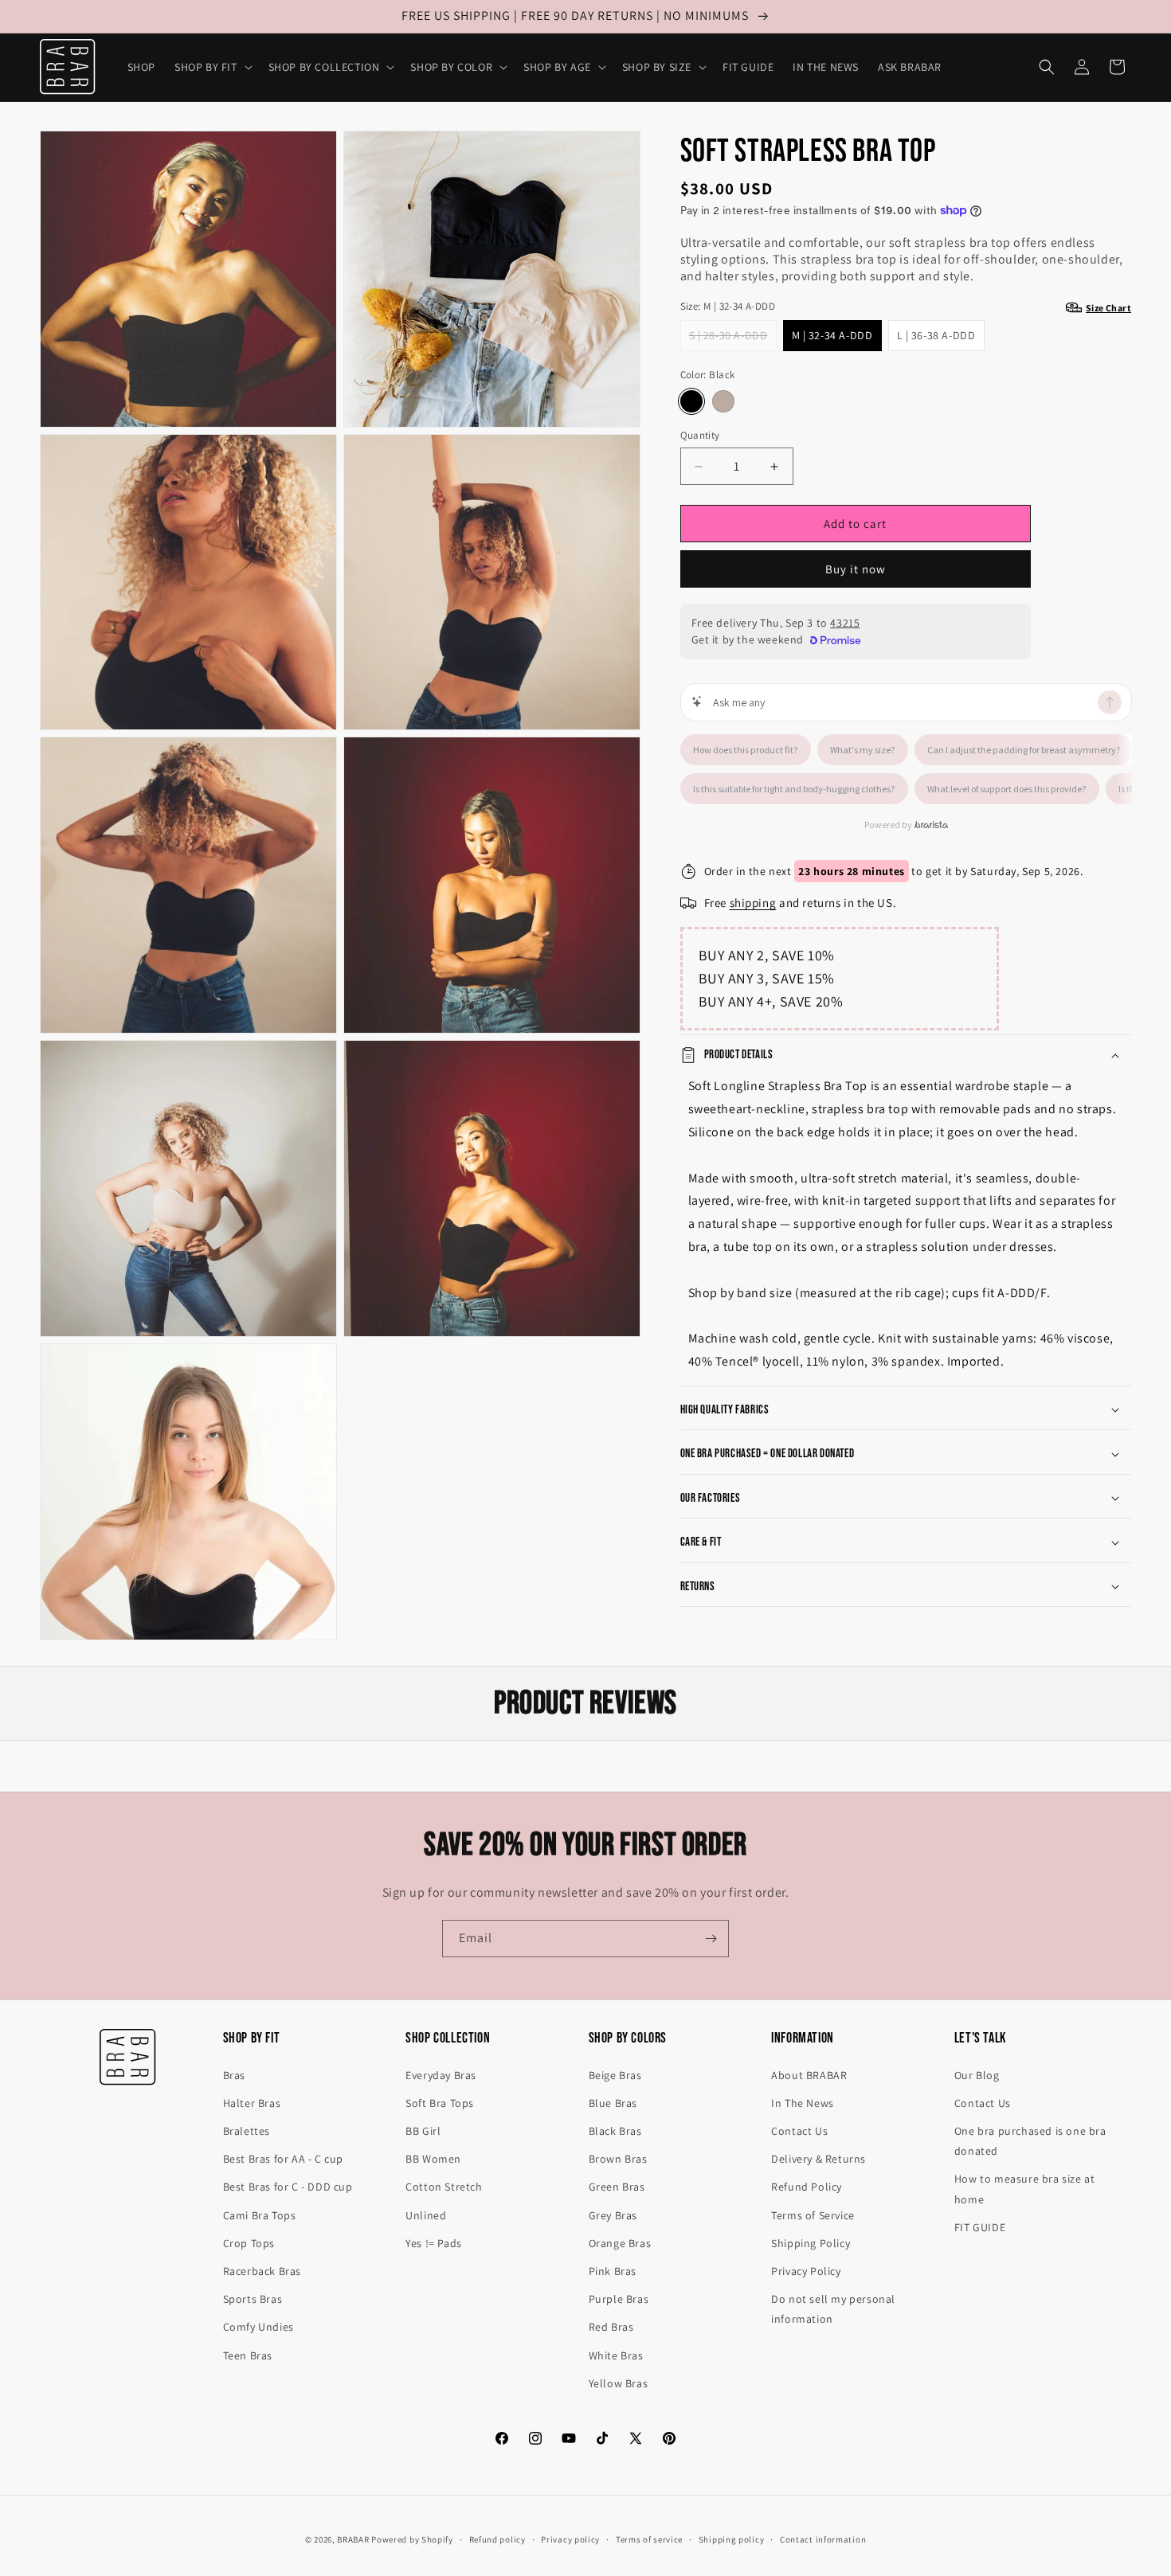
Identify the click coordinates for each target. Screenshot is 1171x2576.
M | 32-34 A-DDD (832, 335)
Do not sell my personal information (833, 2309)
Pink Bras (613, 2271)
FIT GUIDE (980, 2227)
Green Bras (617, 2187)
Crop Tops (249, 2243)
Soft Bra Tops (440, 2103)
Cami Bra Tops (260, 2215)
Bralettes (247, 2131)
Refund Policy (807, 2187)
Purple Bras (619, 2299)
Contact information (823, 2539)
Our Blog (977, 2075)
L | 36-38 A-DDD (936, 335)
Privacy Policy (806, 2271)
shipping (753, 903)
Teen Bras (248, 2355)
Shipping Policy (811, 2243)
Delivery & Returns (819, 2159)
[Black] (691, 401)
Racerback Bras (262, 2271)
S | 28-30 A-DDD (733, 339)
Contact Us (799, 2131)
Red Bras (611, 2327)
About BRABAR (809, 2075)
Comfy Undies (258, 2327)
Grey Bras (613, 2215)
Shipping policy (732, 2539)
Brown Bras (618, 2159)
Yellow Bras (619, 2383)
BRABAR (353, 2539)
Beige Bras (615, 2075)
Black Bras (615, 2131)
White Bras (616, 2355)
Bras (234, 2075)
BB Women (433, 2159)
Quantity (700, 435)
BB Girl (423, 2131)
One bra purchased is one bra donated (1030, 2141)
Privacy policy (570, 2539)
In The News (803, 2103)
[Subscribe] (711, 1939)
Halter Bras (252, 2103)
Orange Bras (620, 2243)
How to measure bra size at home (1025, 2189)
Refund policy (497, 2539)
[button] (212, 67)
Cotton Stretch (444, 2187)
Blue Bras (613, 2103)
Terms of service (649, 2539)
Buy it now (856, 569)
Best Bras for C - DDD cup (288, 2187)
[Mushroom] (723, 401)
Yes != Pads (434, 2243)
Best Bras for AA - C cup (283, 2159)
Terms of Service (813, 2215)
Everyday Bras (441, 2075)
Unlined (426, 2215)
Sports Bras (253, 2299)
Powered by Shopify (412, 2539)
